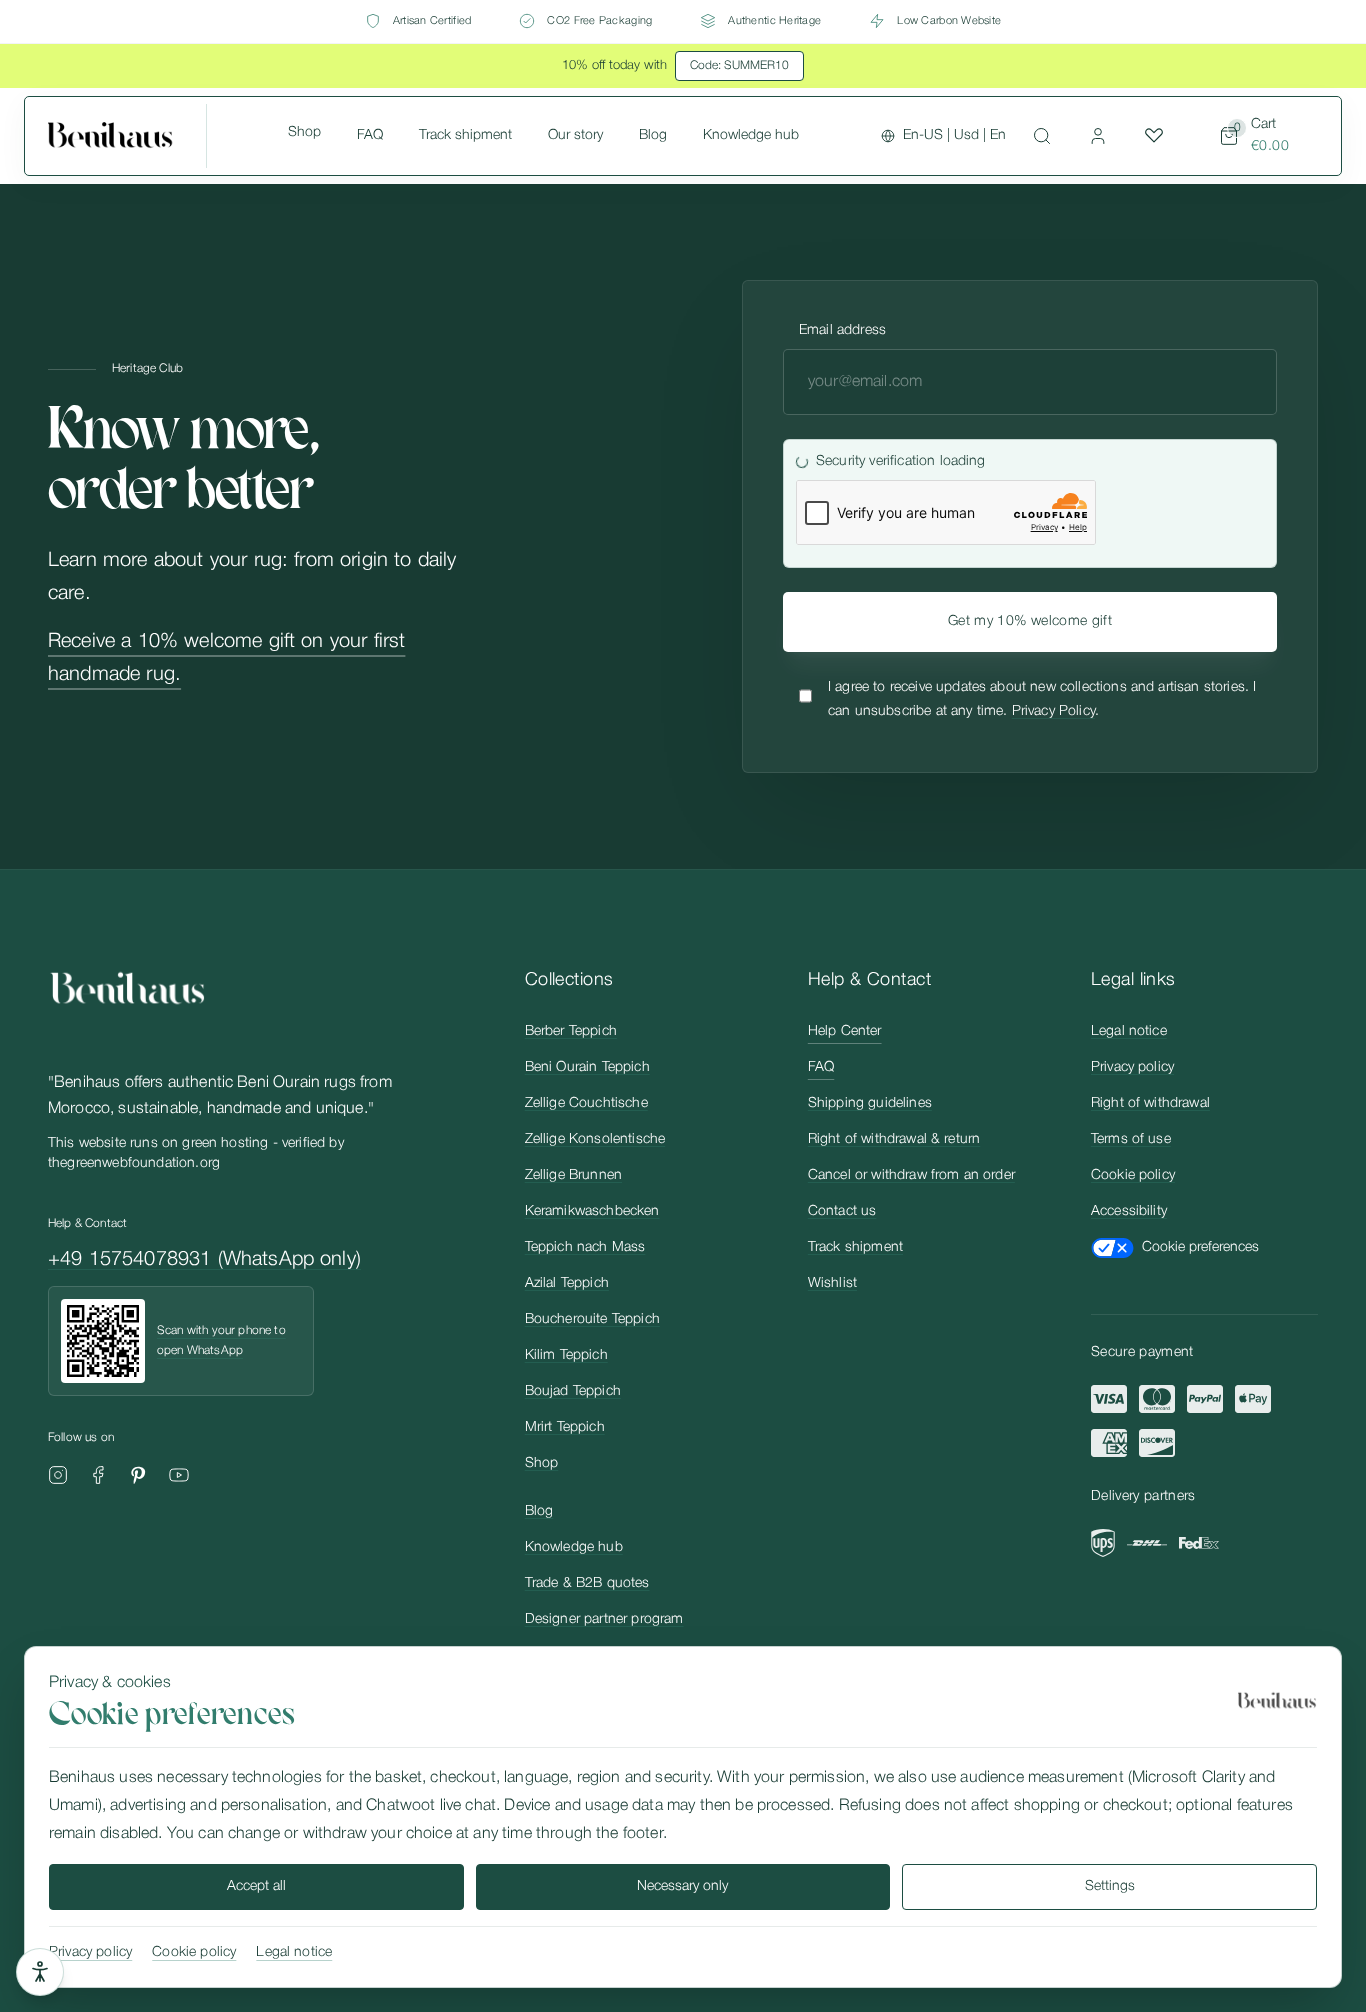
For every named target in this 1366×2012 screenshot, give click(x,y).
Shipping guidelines (870, 1103)
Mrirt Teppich (565, 1427)
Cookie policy (1133, 1175)
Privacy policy (1132, 1067)
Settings (1110, 1886)
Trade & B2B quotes (587, 1583)
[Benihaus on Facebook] (98, 1475)
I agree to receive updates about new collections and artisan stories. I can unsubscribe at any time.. (1042, 699)
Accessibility (1129, 1211)
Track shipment (465, 135)
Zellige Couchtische (586, 1103)
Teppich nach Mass (585, 1247)
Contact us (842, 1211)
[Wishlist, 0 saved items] (1154, 136)
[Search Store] (1042, 136)
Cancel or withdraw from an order (911, 1175)
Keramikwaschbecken (592, 1211)
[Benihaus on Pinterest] (138, 1475)
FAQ (370, 135)
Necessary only (682, 1886)
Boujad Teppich (573, 1391)
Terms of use (1131, 1139)
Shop (304, 132)
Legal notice (1129, 1031)
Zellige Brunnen (573, 1175)
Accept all (256, 1886)
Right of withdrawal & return (894, 1139)
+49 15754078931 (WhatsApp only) (204, 1260)
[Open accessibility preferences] (40, 1972)
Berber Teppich (571, 1031)
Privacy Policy (1053, 711)
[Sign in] (1098, 136)
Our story (575, 135)
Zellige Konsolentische (595, 1139)
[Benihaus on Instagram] (58, 1475)
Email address (842, 330)
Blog (653, 135)
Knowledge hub (751, 135)
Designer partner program (604, 1619)
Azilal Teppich (567, 1283)
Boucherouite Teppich (592, 1319)
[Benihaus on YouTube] (179, 1475)
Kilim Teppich (566, 1355)
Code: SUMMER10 (739, 65)
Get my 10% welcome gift (1030, 621)
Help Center (845, 1031)
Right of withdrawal (1150, 1103)
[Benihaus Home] (127, 136)
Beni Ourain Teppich (587, 1067)
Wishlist (832, 1283)
